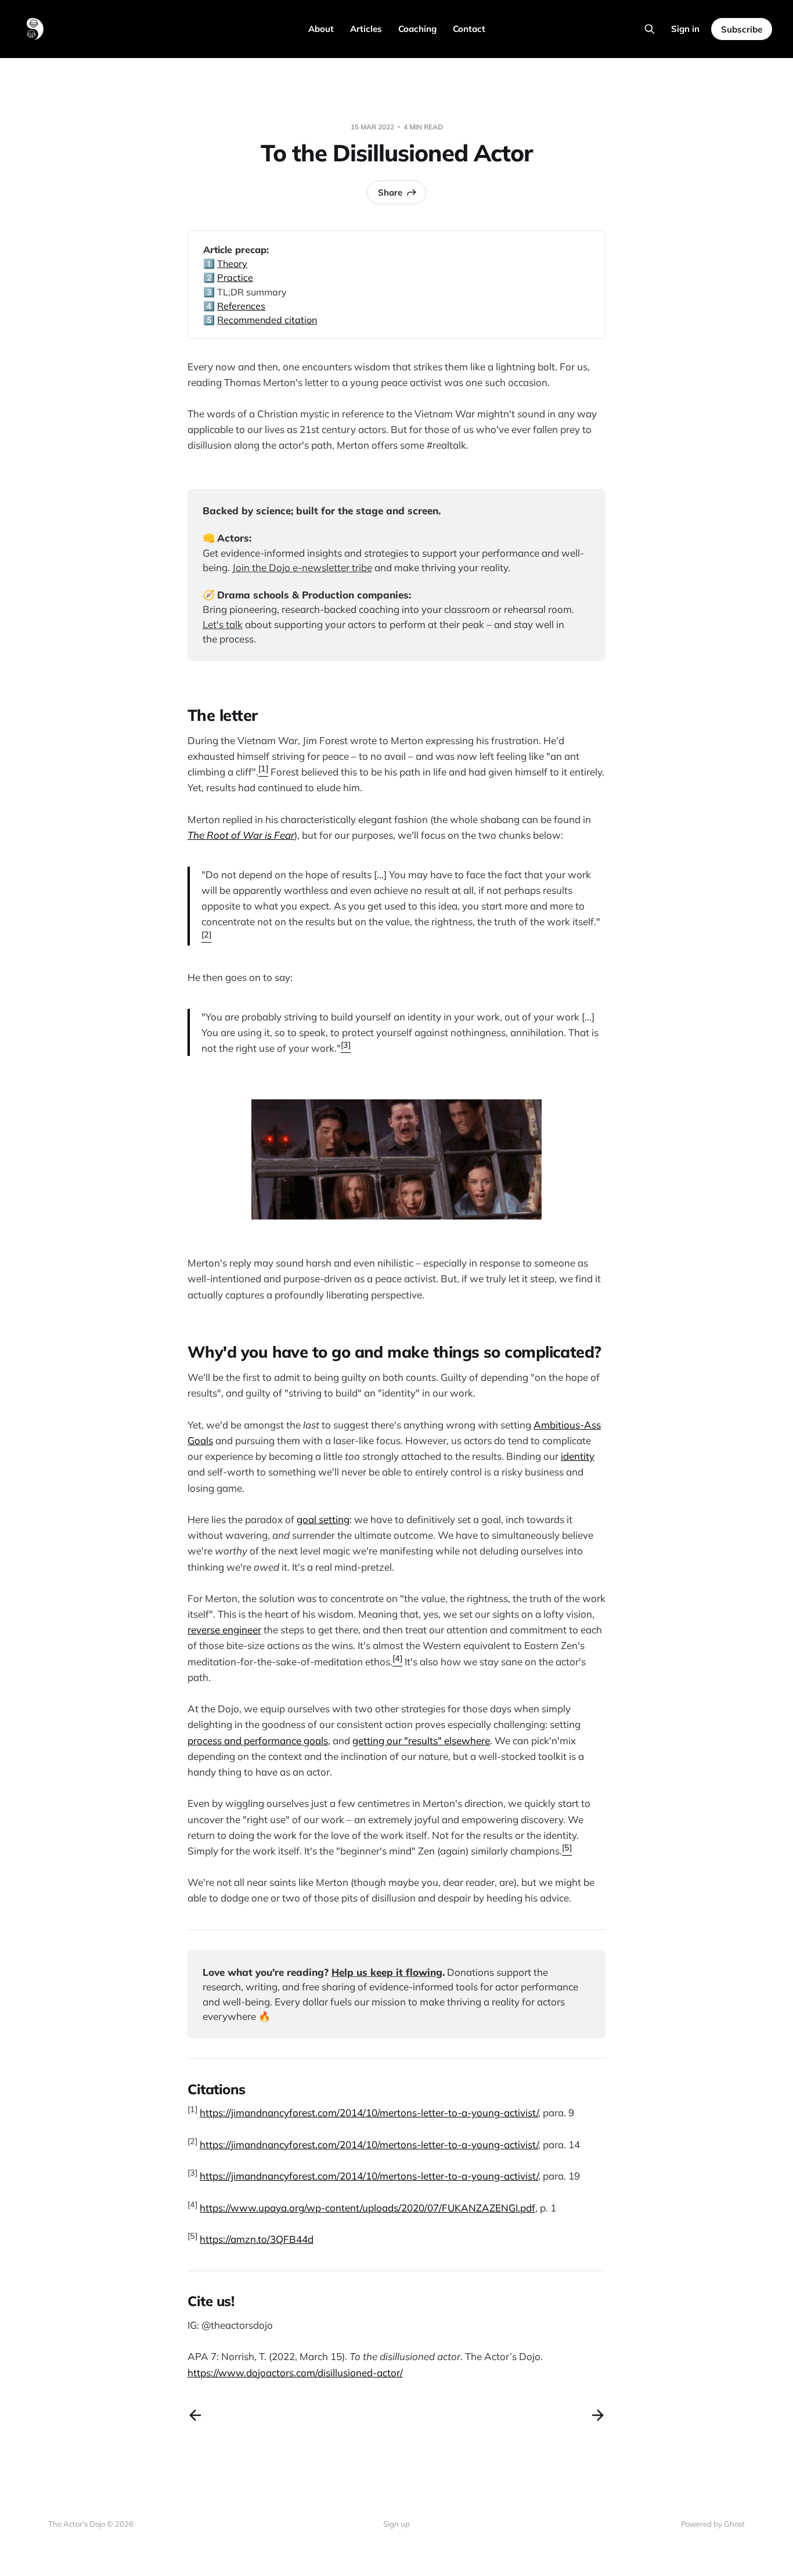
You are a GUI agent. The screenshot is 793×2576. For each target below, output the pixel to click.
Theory (232, 264)
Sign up (396, 2524)
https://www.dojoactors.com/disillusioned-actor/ (295, 2373)
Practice (235, 277)
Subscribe (742, 29)
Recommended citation (267, 320)
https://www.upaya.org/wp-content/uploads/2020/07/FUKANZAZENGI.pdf (367, 2208)
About (321, 29)
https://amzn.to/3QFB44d (257, 2239)
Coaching (417, 29)
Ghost (734, 2524)
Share (390, 192)
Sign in (685, 29)
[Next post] (598, 2415)
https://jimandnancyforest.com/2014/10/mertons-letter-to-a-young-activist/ (369, 2113)
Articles (366, 29)
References (241, 306)
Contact (469, 29)
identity (578, 1456)
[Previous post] (195, 2415)
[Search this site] (650, 29)
